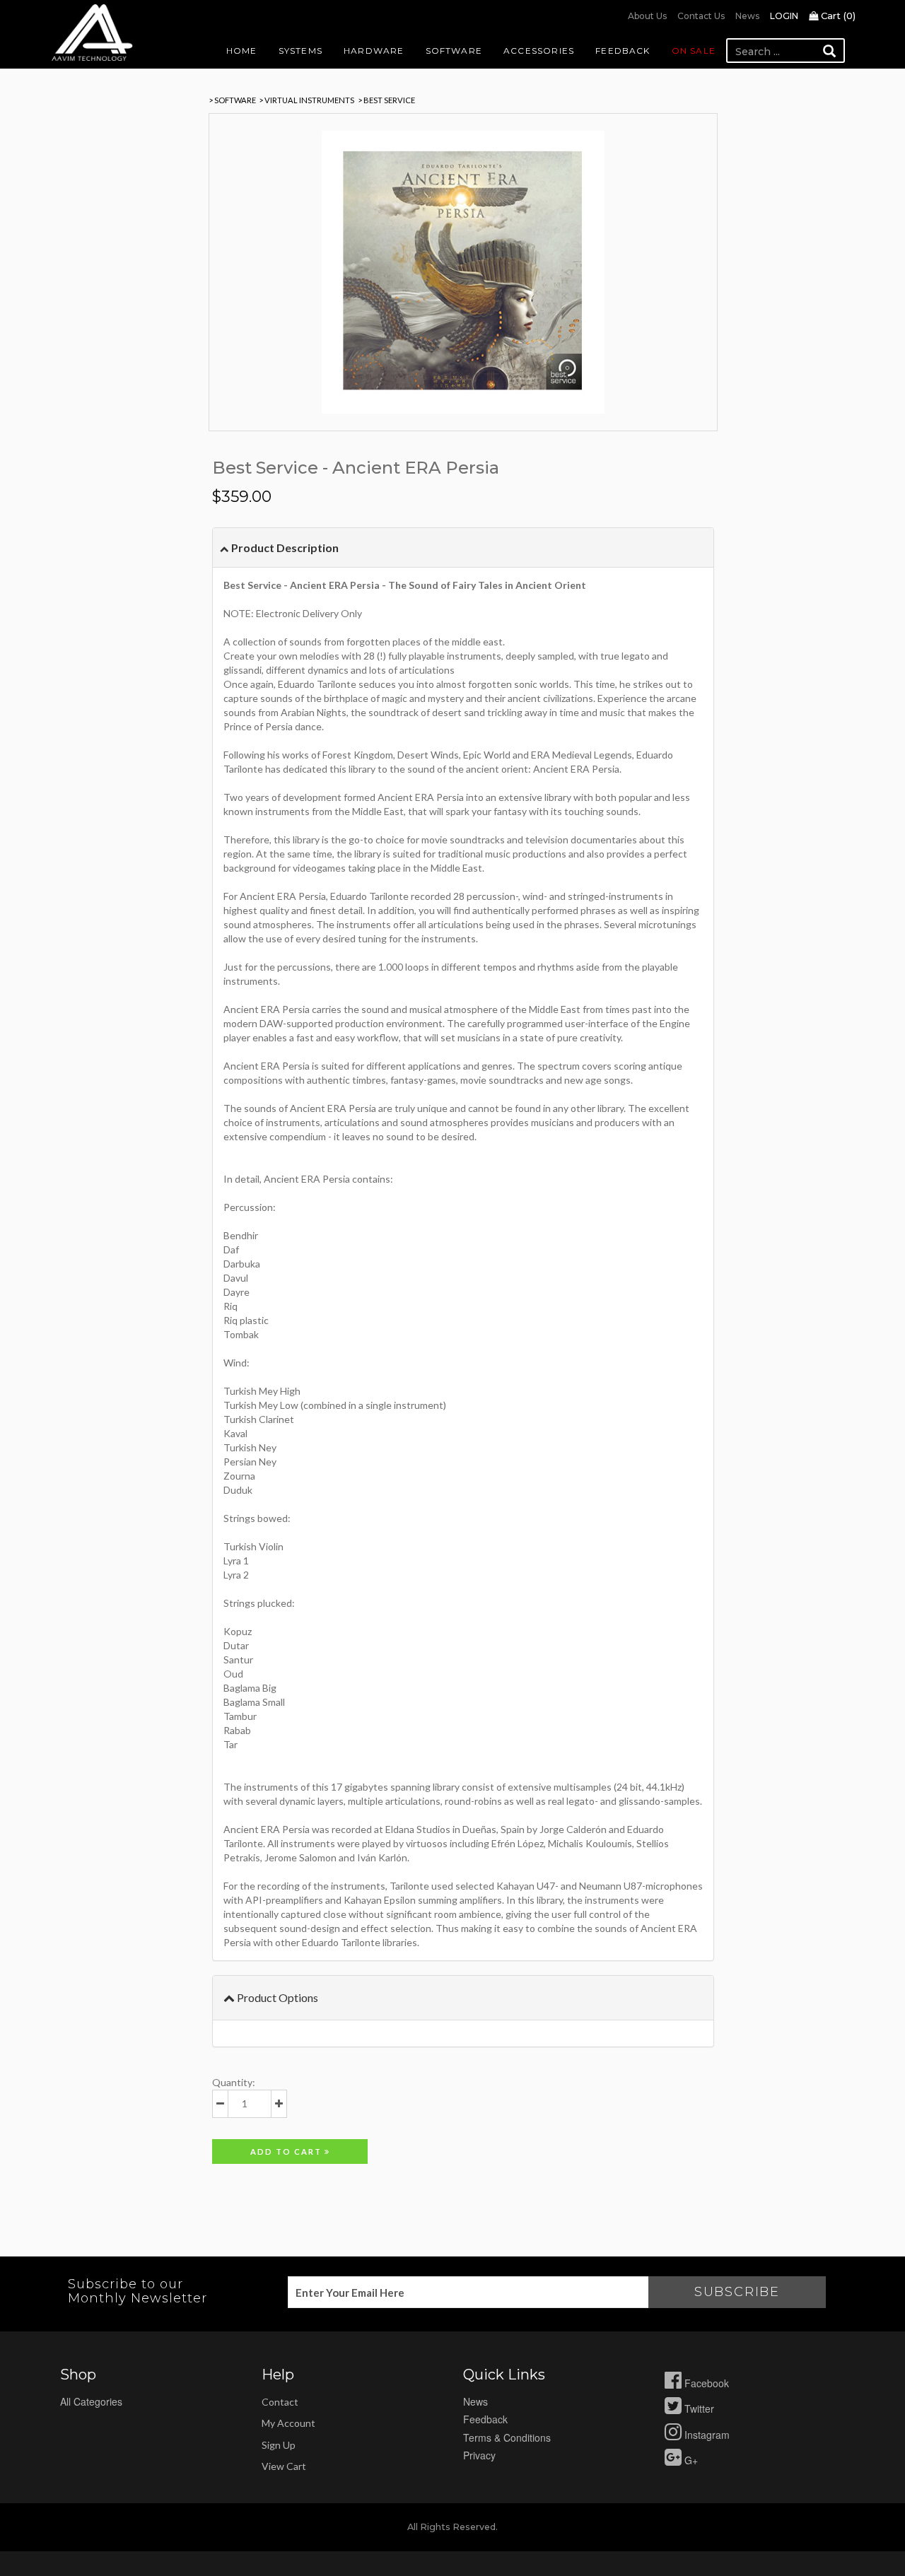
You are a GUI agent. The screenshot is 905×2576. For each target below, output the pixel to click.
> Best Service (386, 100)
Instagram (706, 2435)
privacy (479, 2455)
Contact (280, 2402)
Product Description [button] (284, 548)
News (747, 16)
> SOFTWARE (232, 100)
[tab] (463, 548)
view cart (284, 2466)
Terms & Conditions (507, 2437)
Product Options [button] (276, 1997)
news (475, 2401)
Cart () (837, 16)
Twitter (698, 2408)
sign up (279, 2445)
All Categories (91, 2401)
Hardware (374, 51)
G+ (690, 2460)
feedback (485, 2419)
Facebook (705, 2383)
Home (242, 51)
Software (454, 51)
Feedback (623, 51)
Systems (300, 51)
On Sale (694, 51)
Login (784, 16)
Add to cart (287, 2151)
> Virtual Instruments (306, 100)
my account (288, 2423)
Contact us (701, 16)
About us (647, 16)
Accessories (539, 51)
